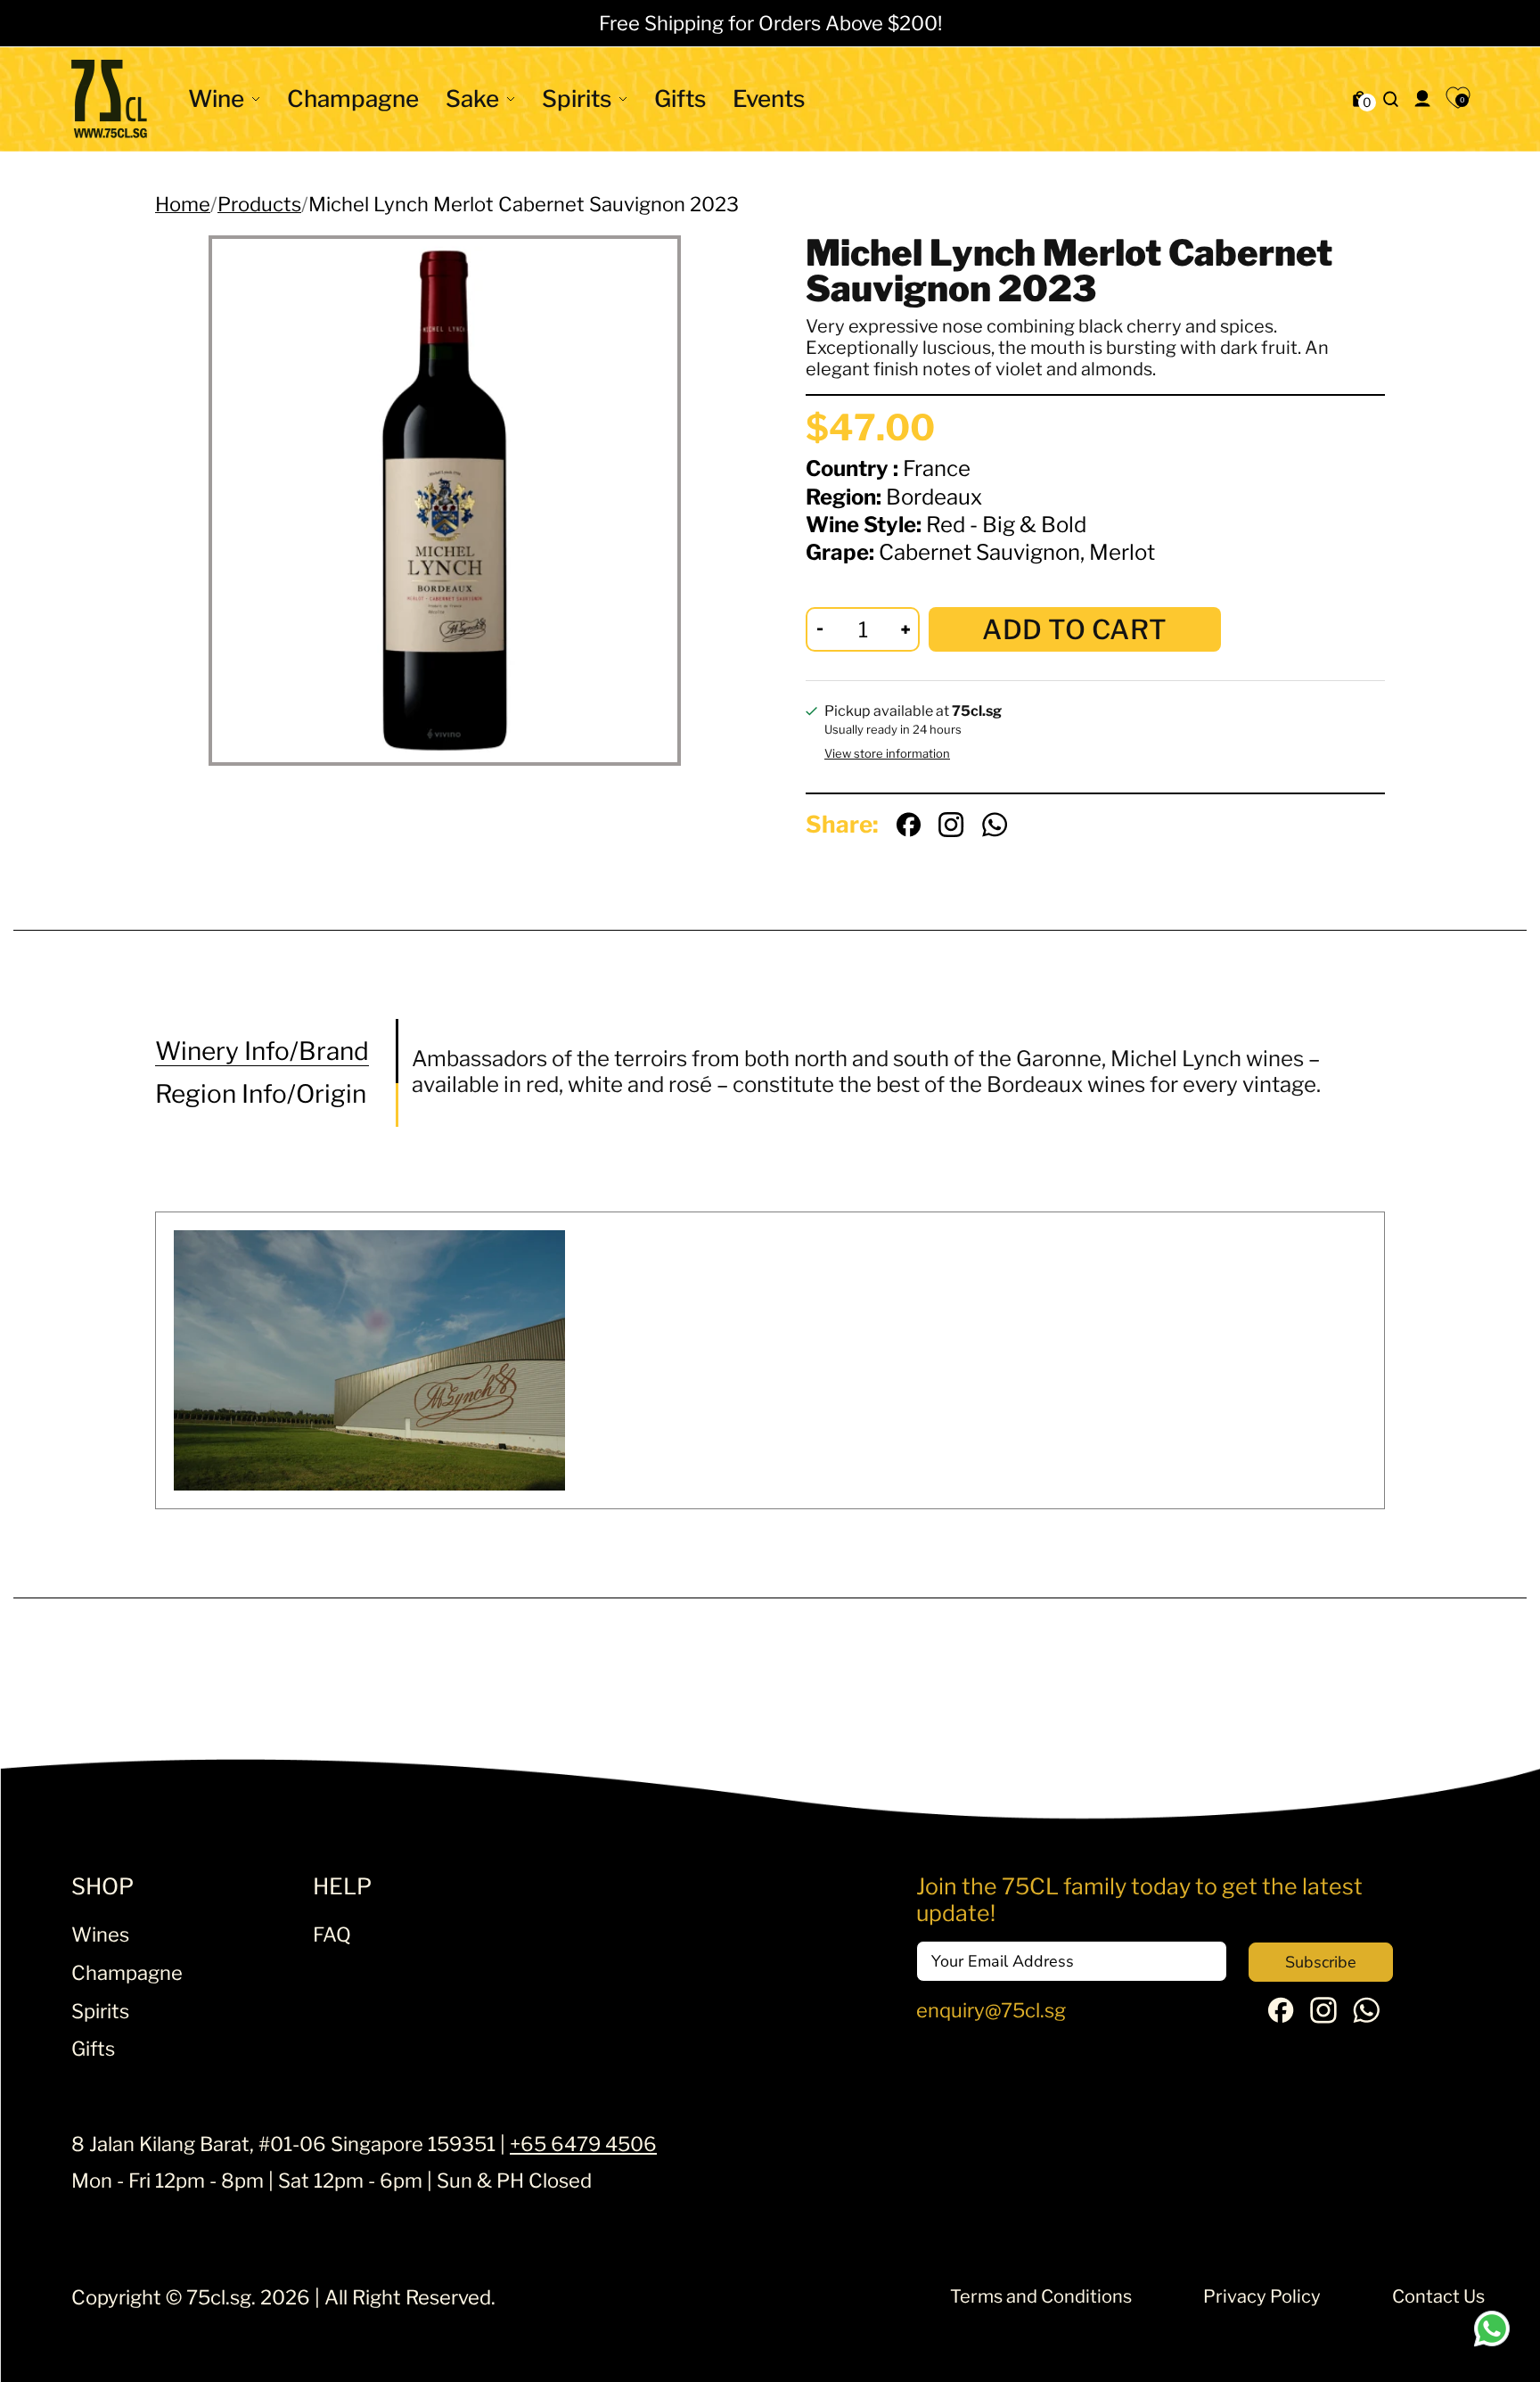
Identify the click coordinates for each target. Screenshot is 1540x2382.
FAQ (332, 1934)
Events (769, 99)
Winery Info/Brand (262, 1051)
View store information (887, 754)
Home (183, 204)
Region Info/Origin (261, 1094)
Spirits (577, 99)
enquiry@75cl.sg (991, 2010)
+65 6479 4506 (583, 2144)
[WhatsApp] (1366, 2016)
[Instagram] (1323, 2016)
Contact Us (1438, 2296)
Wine (216, 99)
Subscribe (1321, 1962)
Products (259, 204)
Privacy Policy (1262, 2296)
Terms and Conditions (1041, 2296)
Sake (472, 99)
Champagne (353, 99)
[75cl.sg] (109, 99)
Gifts (680, 99)
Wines (100, 1934)
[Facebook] (1281, 2016)
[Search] (1391, 99)
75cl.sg (219, 2297)
